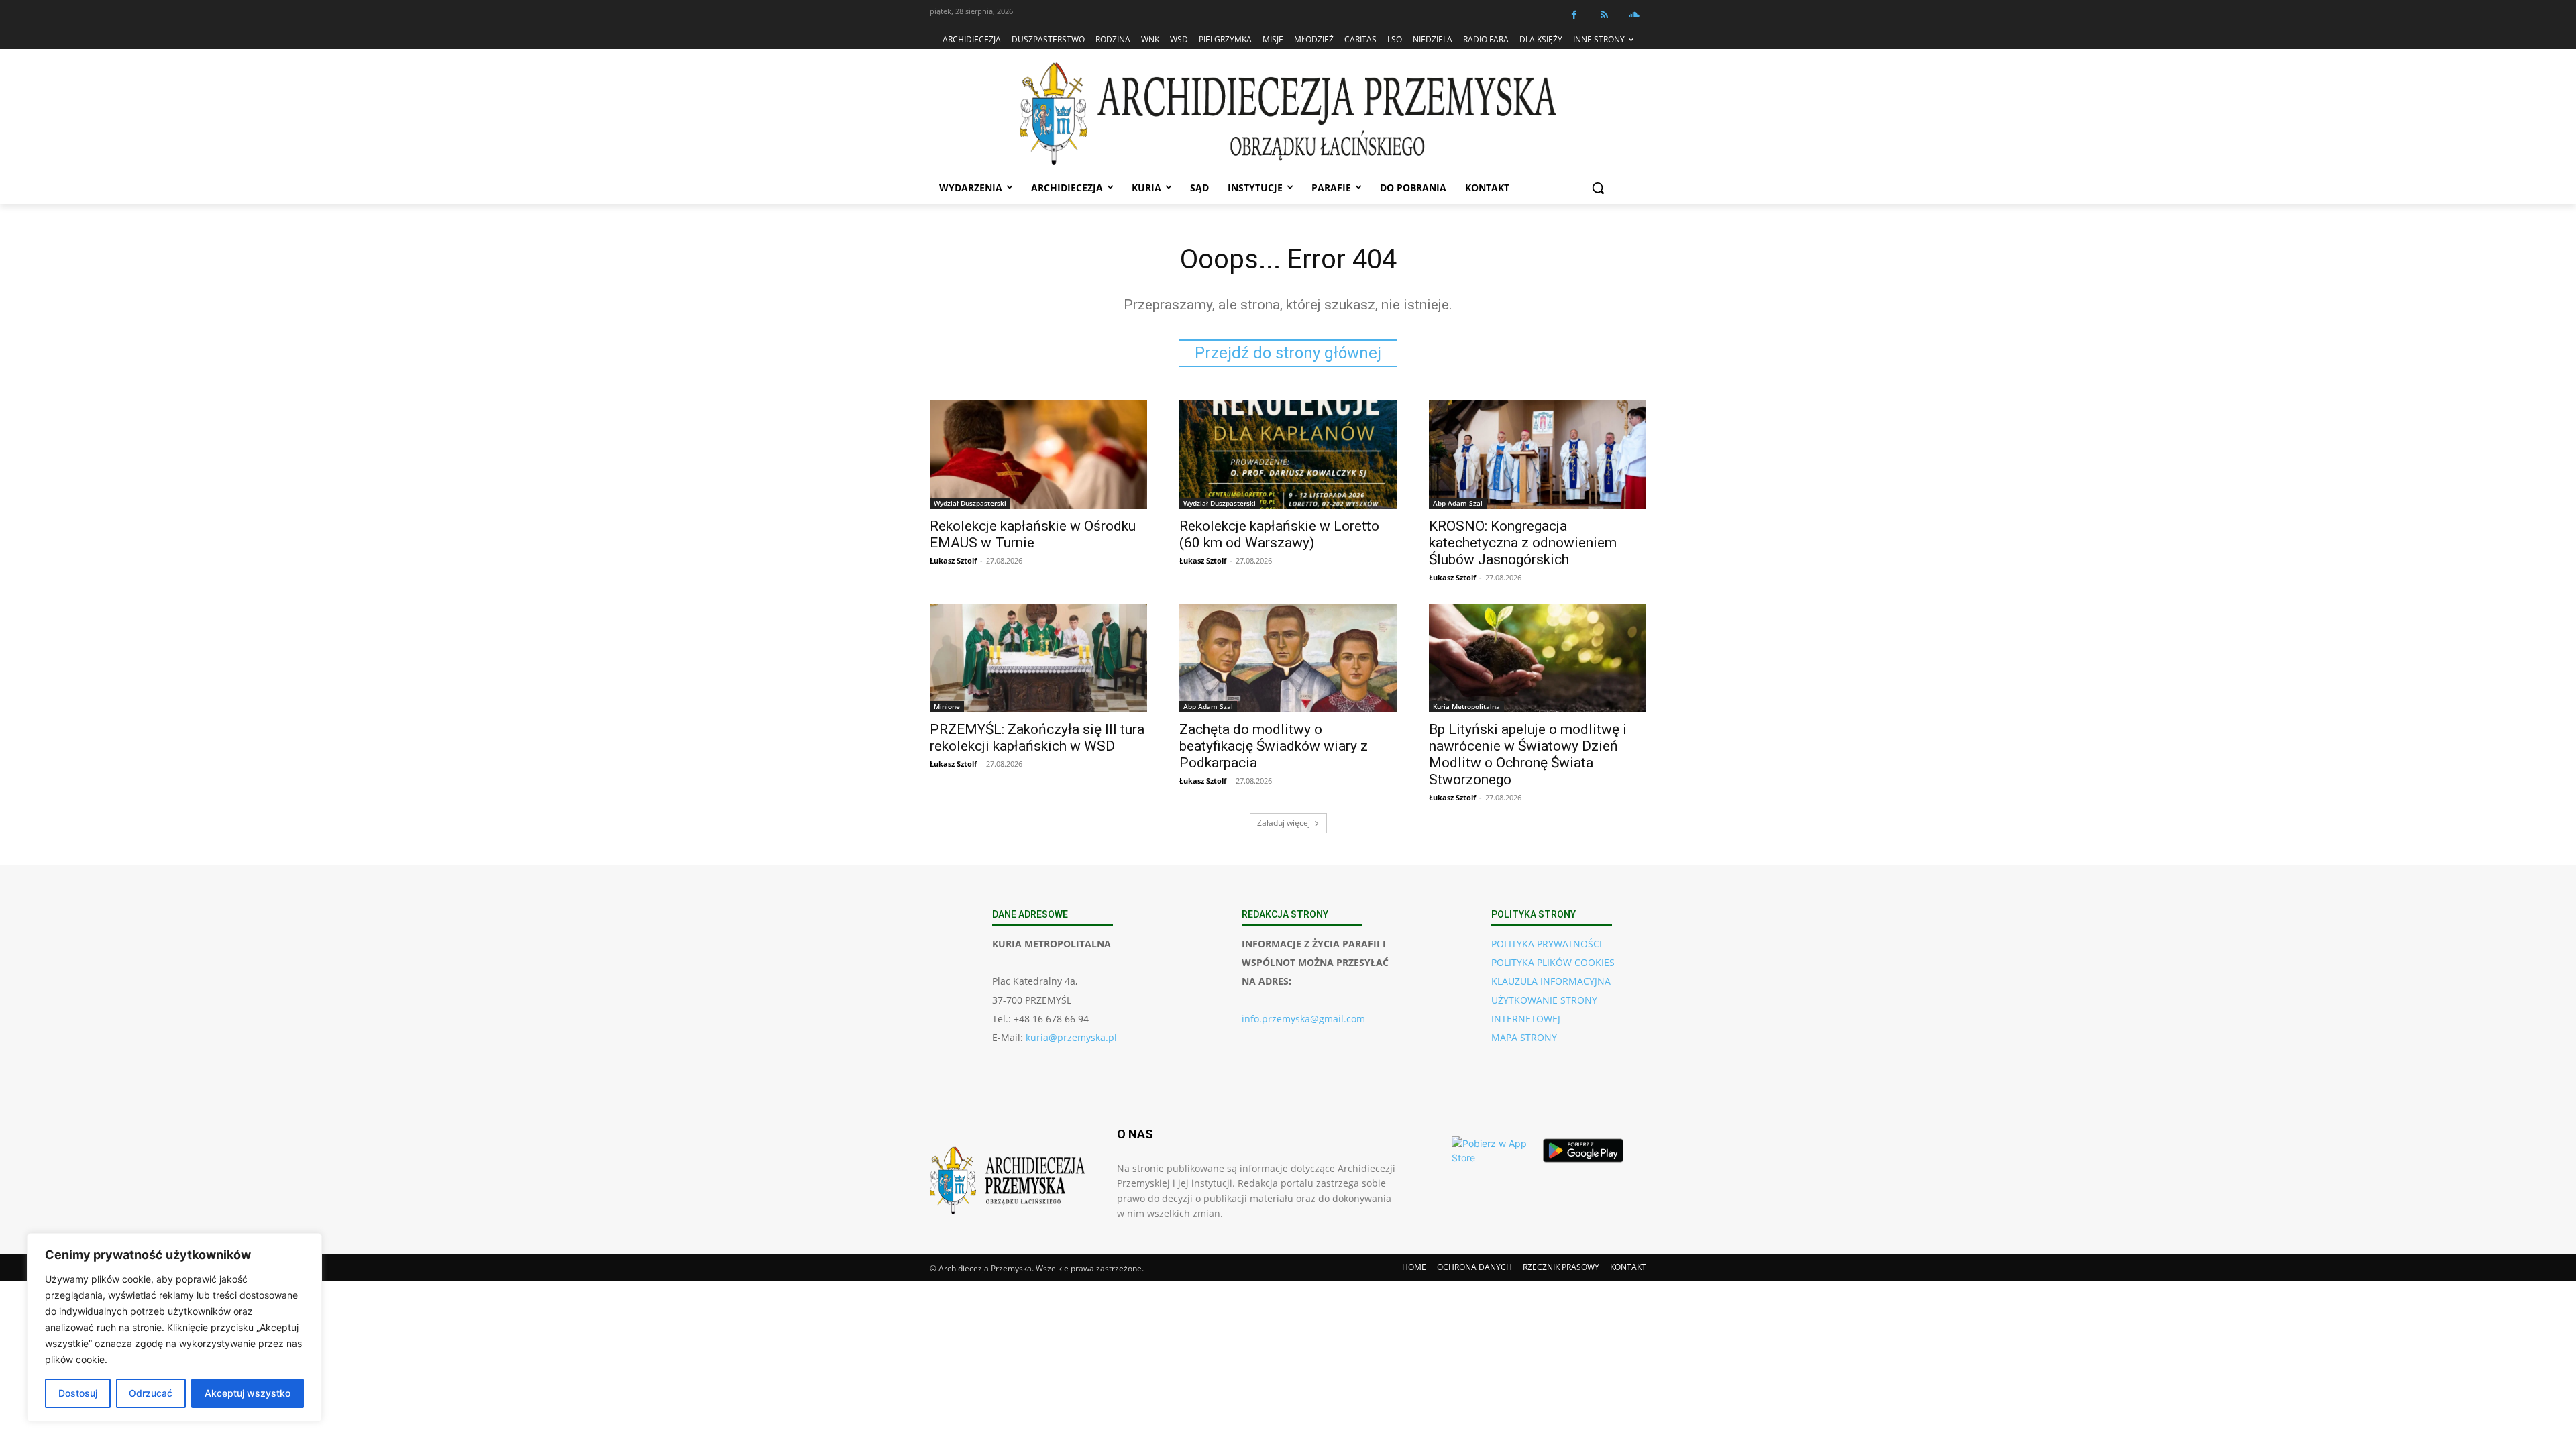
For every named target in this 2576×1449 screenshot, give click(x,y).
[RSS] (1604, 15)
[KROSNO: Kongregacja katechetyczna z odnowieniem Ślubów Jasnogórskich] (1538, 455)
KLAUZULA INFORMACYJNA (1551, 981)
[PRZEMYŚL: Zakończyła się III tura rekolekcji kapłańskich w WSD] (1038, 658)
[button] (1598, 188)
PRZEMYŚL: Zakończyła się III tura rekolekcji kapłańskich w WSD (1037, 738)
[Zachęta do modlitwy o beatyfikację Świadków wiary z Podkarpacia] (1288, 658)
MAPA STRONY (1524, 1037)
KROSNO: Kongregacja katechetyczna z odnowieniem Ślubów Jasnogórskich (1523, 543)
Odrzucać (151, 1393)
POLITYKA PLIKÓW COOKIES (1553, 962)
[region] (174, 1328)
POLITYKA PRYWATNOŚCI (1547, 944)
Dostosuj (78, 1393)
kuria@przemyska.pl (1071, 1037)
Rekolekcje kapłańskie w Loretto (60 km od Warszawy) (1279, 534)
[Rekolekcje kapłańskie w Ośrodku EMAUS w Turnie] (1038, 455)
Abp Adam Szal (1458, 503)
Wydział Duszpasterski (970, 503)
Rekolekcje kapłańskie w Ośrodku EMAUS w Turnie (1033, 534)
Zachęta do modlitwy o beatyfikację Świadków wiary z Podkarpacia (1274, 746)
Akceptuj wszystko (248, 1393)
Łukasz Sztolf (953, 560)
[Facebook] (1574, 15)
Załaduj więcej (1284, 823)
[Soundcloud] (1634, 15)
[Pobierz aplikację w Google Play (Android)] (1583, 1150)
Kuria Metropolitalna (1466, 706)
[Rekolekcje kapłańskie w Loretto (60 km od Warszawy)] (1288, 455)
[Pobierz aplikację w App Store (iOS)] (1492, 1150)
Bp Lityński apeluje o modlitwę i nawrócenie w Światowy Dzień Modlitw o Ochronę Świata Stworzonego (1528, 754)
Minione (947, 706)
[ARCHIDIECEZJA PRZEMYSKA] (1288, 114)
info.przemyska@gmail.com (1303, 1019)
